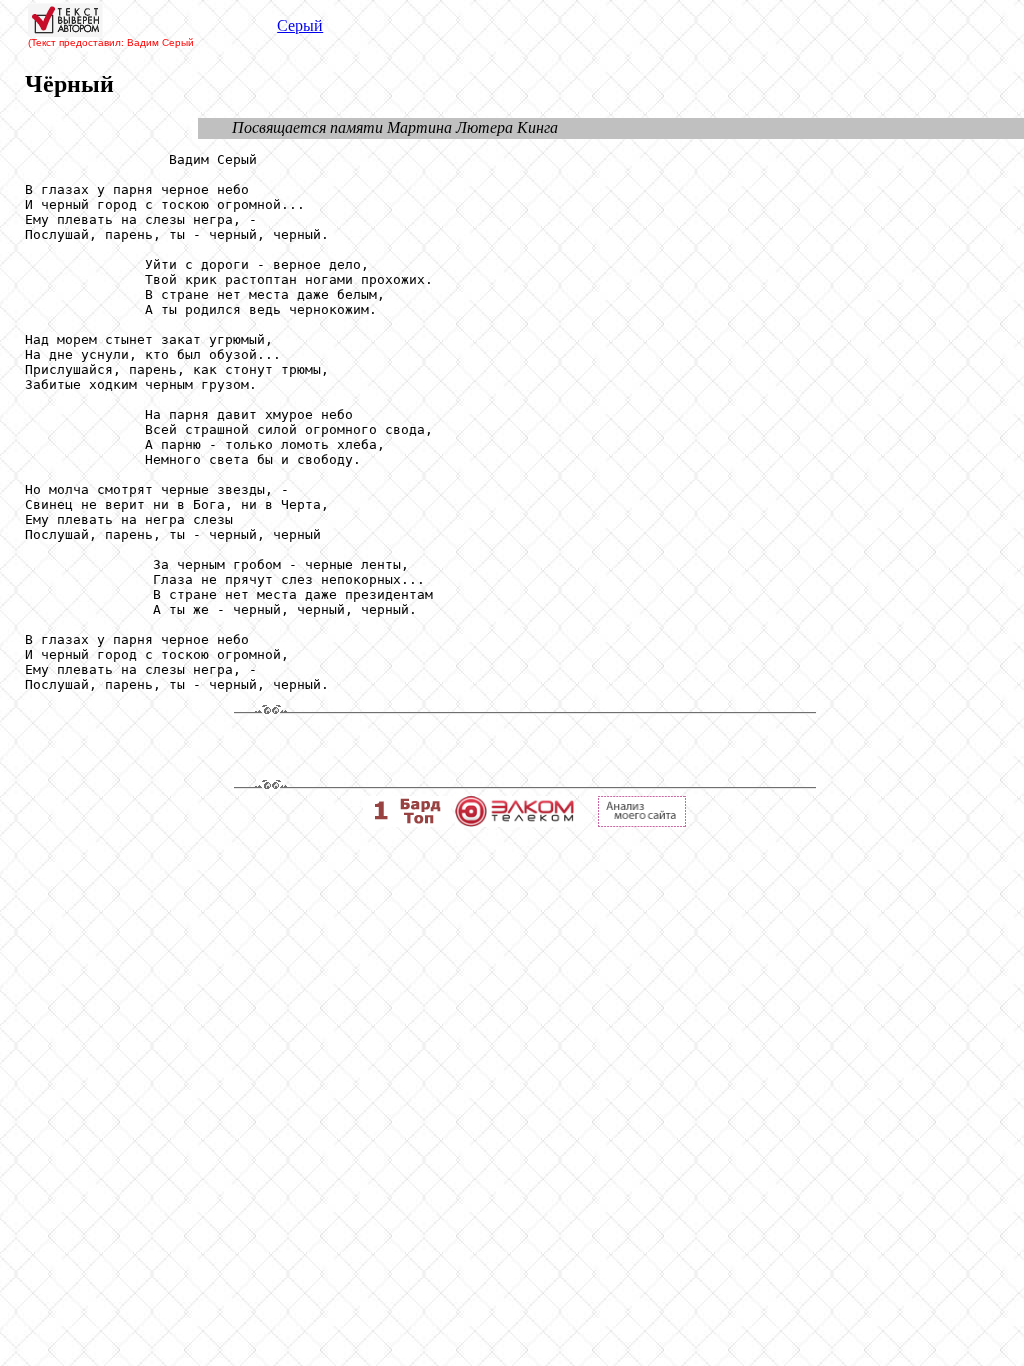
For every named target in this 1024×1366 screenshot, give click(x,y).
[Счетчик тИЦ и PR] (642, 821)
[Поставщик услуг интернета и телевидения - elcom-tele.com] (514, 821)
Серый (300, 25)
